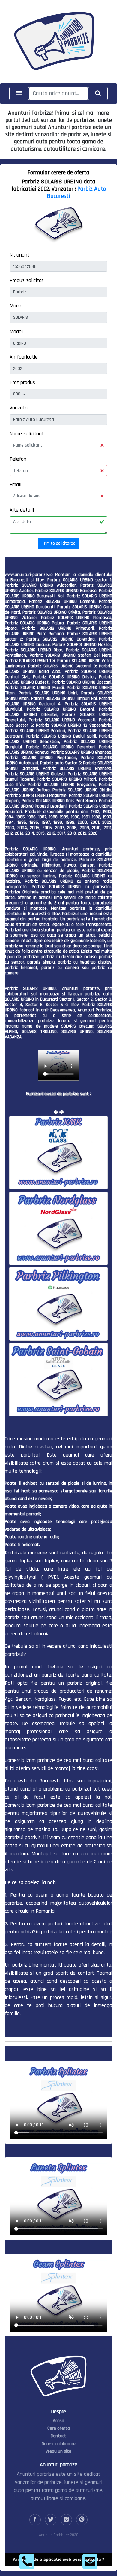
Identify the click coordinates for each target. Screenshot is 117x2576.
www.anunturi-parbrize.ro (29, 575)
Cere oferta (59, 2428)
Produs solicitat (27, 280)
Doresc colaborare (59, 2443)
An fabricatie (24, 357)
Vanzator (19, 408)
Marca (16, 306)
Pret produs (22, 382)
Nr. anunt (19, 255)
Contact (58, 2436)
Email (15, 484)
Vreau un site (58, 2451)
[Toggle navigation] (19, 94)
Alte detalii (22, 510)
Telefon (18, 459)
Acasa (58, 2420)
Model (16, 332)
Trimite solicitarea (59, 543)
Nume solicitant (27, 434)
